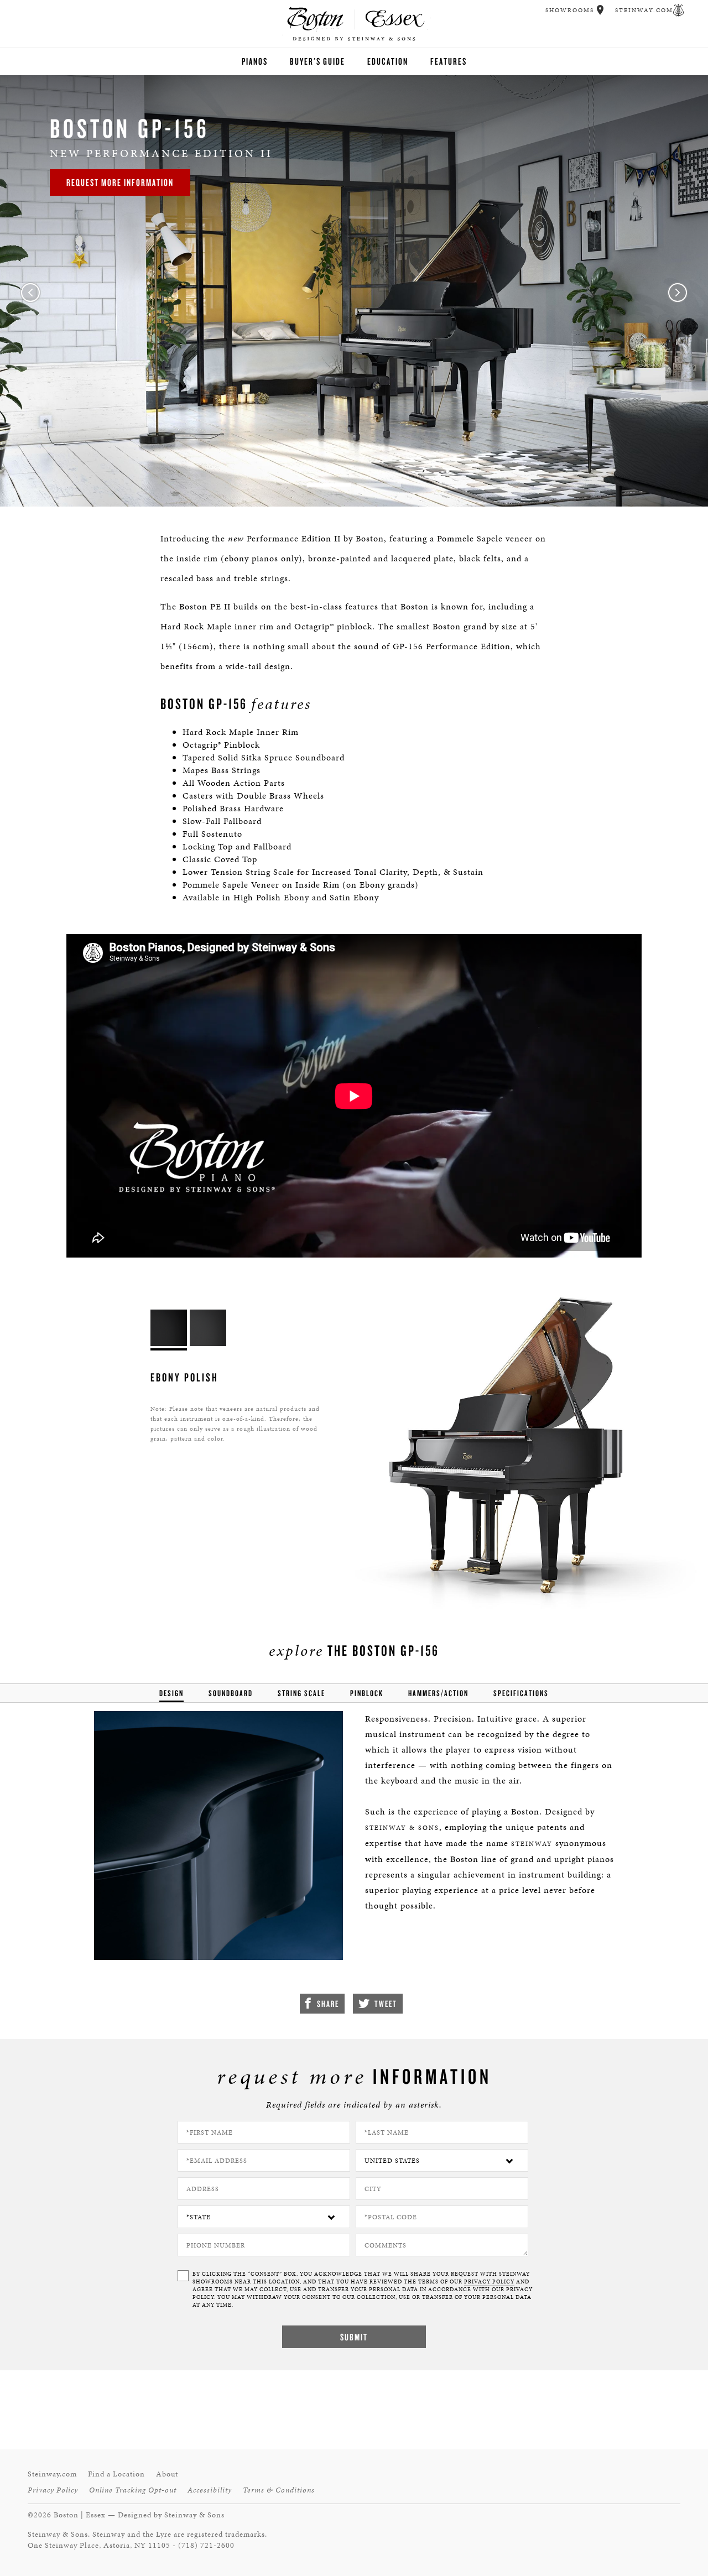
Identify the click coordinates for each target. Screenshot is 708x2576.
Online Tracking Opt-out (133, 2490)
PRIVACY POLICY (489, 2282)
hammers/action (438, 1693)
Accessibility (210, 2490)
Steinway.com (644, 10)
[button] (600, 10)
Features (449, 61)
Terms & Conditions (279, 2490)
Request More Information (120, 182)
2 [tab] (379, 485)
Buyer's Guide (317, 61)
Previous (30, 293)
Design (171, 1693)
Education (388, 61)
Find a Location (116, 2474)
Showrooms (570, 10)
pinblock (367, 1693)
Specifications (521, 1693)
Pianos (255, 61)
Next (678, 293)
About (167, 2474)
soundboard (231, 1693)
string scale (301, 1693)
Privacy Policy (53, 2490)
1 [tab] (329, 485)
